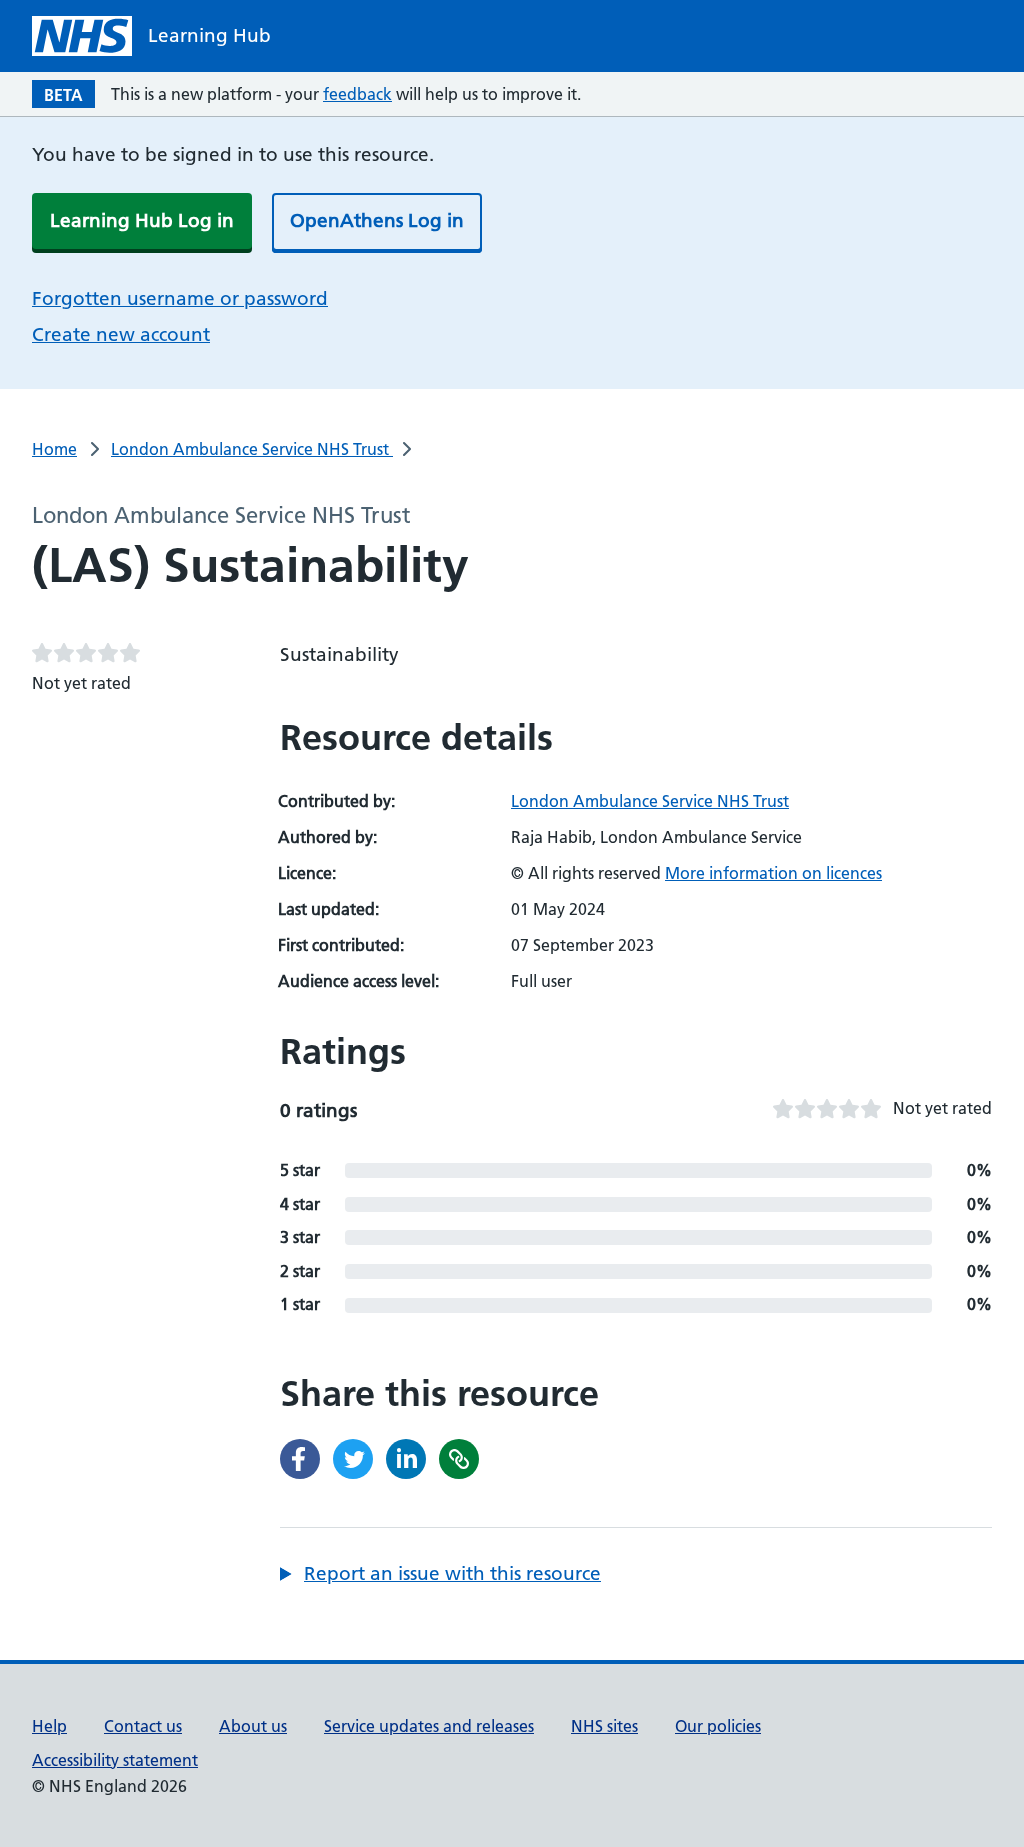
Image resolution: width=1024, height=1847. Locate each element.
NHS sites (604, 1726)
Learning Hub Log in (142, 220)
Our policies (718, 1726)
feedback (357, 94)
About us (253, 1726)
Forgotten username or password (180, 298)
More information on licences (773, 873)
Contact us (143, 1726)
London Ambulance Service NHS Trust (252, 449)
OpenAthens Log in (377, 220)
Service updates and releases (429, 1726)
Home (54, 449)
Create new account (121, 334)
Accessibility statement (115, 1760)
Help (49, 1726)
